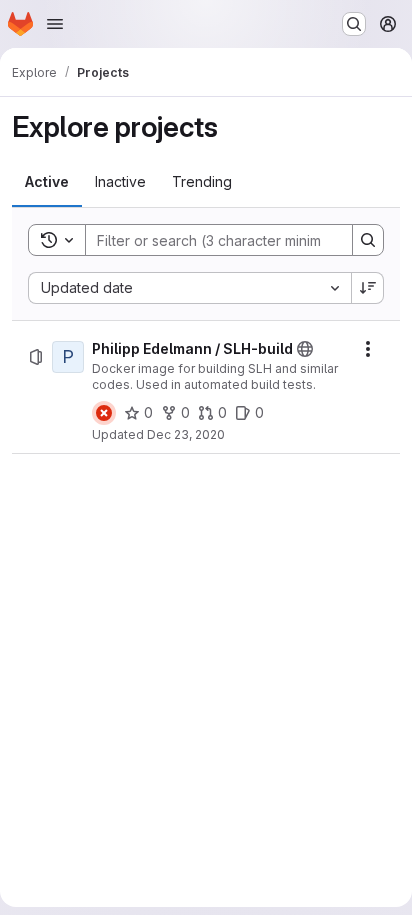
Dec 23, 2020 (186, 434)
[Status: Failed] (104, 413)
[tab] (47, 182)
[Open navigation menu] (55, 24)
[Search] (368, 240)
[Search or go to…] (354, 24)
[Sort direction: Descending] (368, 288)
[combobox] (189, 288)
